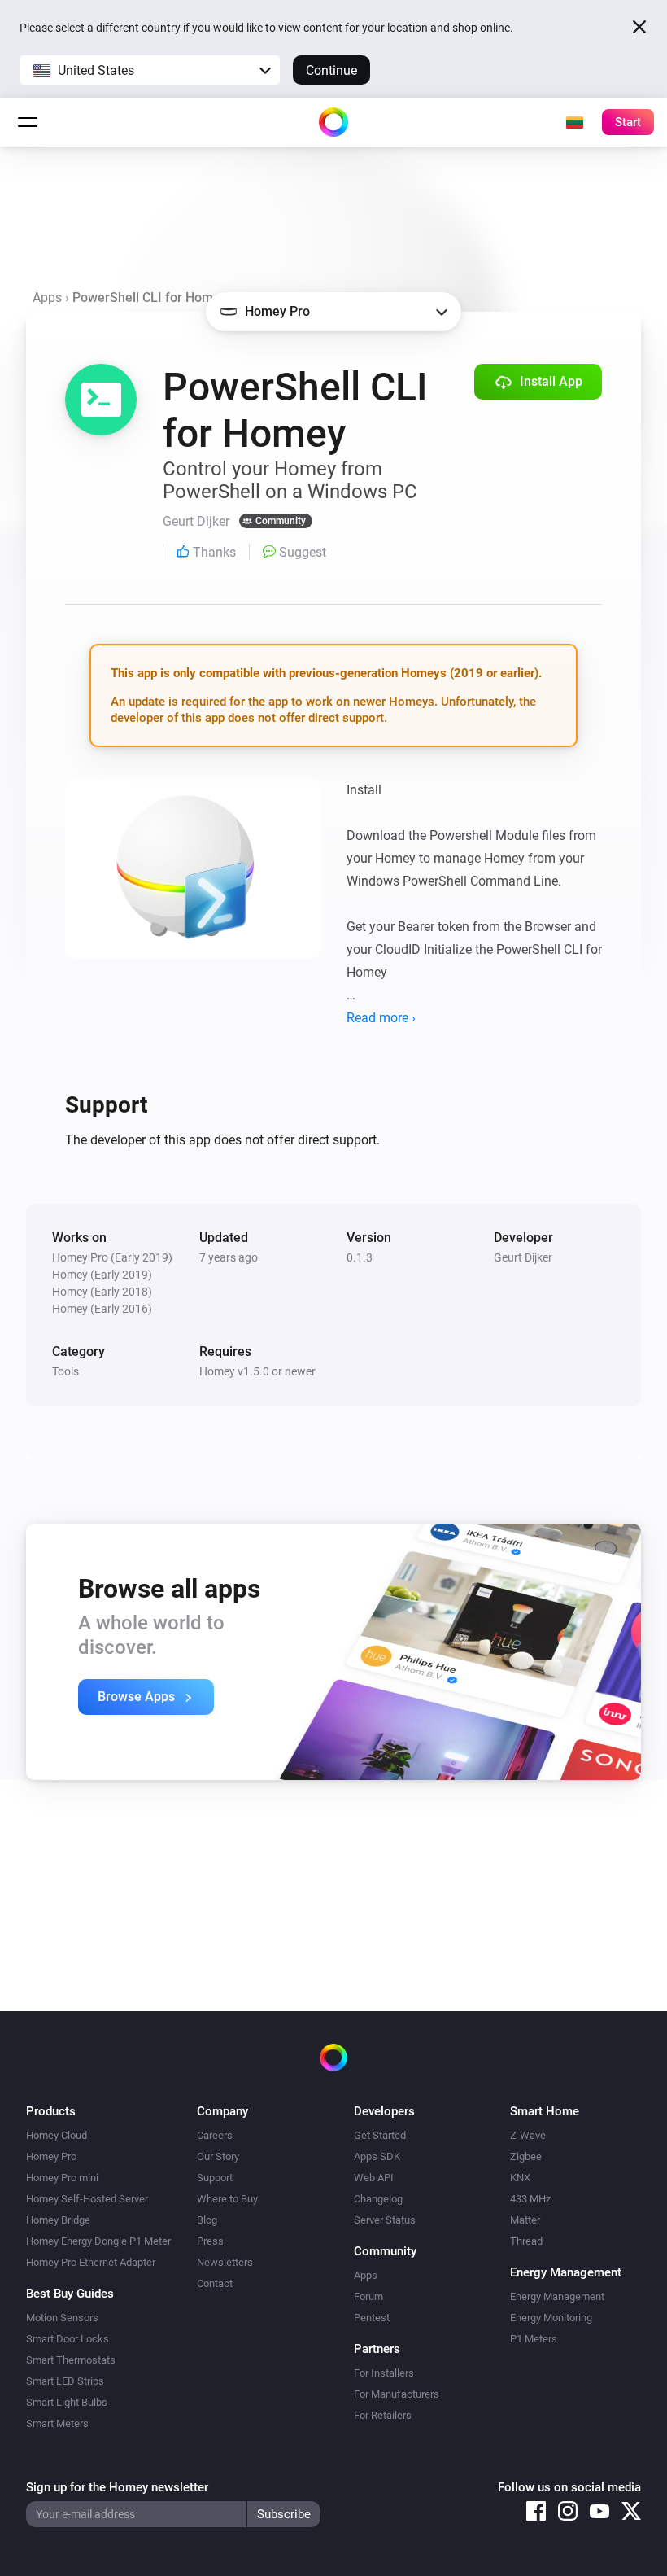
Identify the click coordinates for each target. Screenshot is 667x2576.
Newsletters (225, 2262)
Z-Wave (528, 2135)
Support (215, 2178)
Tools (65, 1371)
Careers (215, 2135)
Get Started (380, 2135)
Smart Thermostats (71, 2360)
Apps (47, 297)
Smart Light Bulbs (67, 2402)
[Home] (333, 122)
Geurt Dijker (523, 1257)
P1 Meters (534, 2339)
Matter (525, 2220)
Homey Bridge (58, 2220)
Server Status (385, 2220)
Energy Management (557, 2296)
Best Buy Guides (70, 2294)
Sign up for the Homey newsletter (117, 2487)
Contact (215, 2283)
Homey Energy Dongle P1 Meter (98, 2241)
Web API (374, 2178)
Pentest (372, 2318)
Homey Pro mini (62, 2178)
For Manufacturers (397, 2394)
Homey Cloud (57, 2135)
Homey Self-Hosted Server (87, 2199)
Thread (526, 2241)
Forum (368, 2296)
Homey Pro (51, 2156)
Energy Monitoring (551, 2318)
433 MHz (530, 2199)
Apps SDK (377, 2156)
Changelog (378, 2199)
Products (51, 2111)
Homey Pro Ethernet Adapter (91, 2262)
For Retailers (383, 2415)
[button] (150, 70)
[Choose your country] (574, 122)
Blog (207, 2220)
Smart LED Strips (65, 2381)
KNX (520, 2178)
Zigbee (526, 2156)
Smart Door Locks (68, 2339)
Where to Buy (227, 2199)
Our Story (218, 2156)
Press (210, 2241)
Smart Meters (57, 2423)
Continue (331, 70)
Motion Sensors (62, 2318)
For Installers (384, 2373)
